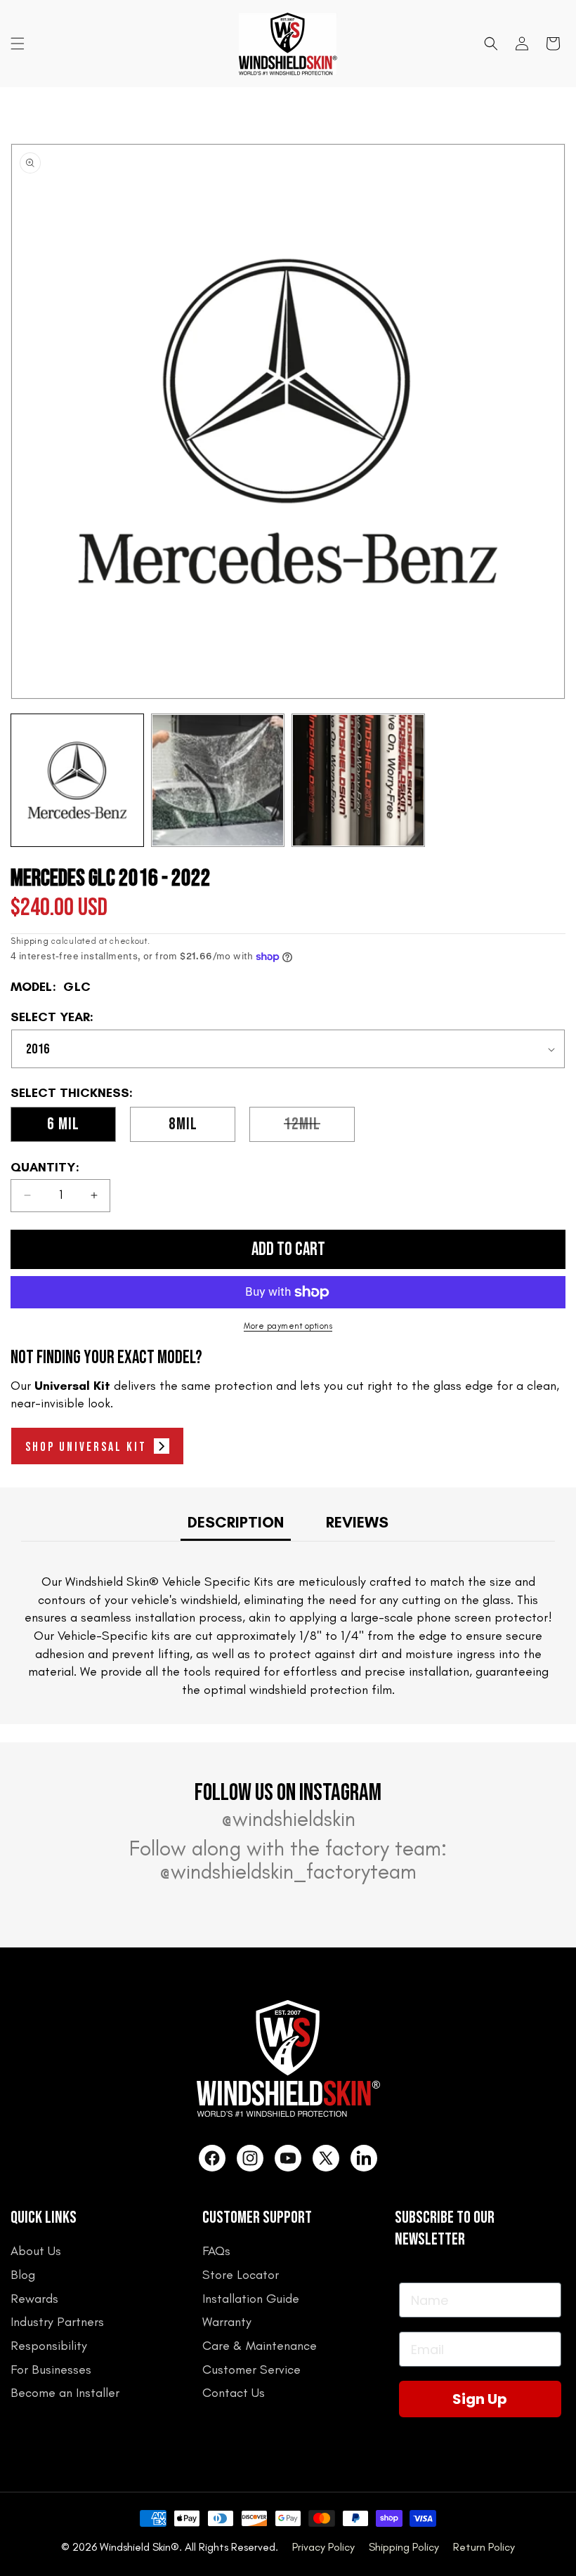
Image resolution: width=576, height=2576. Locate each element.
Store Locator (241, 2275)
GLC (77, 987)
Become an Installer (65, 2393)
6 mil (63, 1124)
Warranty (227, 2322)
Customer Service (251, 2370)
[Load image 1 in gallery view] (77, 780)
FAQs (216, 2251)
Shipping (30, 941)
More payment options (288, 1326)
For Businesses (51, 2370)
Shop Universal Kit (86, 1447)
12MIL (319, 1128)
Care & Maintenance (260, 2346)
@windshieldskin (288, 1819)
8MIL (183, 1124)
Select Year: (52, 1018)
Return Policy (484, 2547)
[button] (18, 44)
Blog (23, 2275)
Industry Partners (57, 2322)
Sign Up (480, 2399)
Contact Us (234, 2393)
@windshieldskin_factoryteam (288, 1872)
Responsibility (49, 2346)
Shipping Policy (404, 2547)
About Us (36, 2251)
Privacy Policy (323, 2547)
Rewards (34, 2299)
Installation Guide (251, 2299)
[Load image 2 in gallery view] (218, 780)
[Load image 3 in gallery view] (358, 780)
